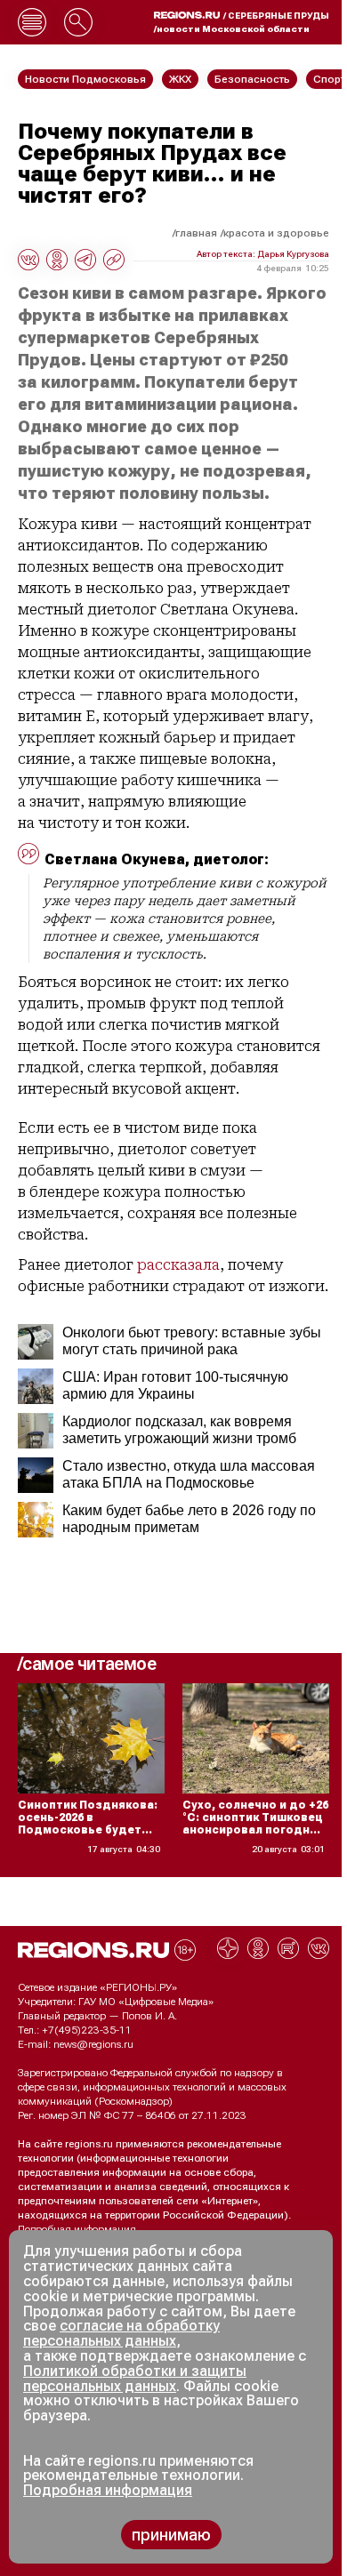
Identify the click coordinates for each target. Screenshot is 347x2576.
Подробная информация (77, 2229)
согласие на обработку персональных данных (121, 2333)
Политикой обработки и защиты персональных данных (135, 2379)
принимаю (171, 2535)
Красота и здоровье (276, 233)
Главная (196, 233)
